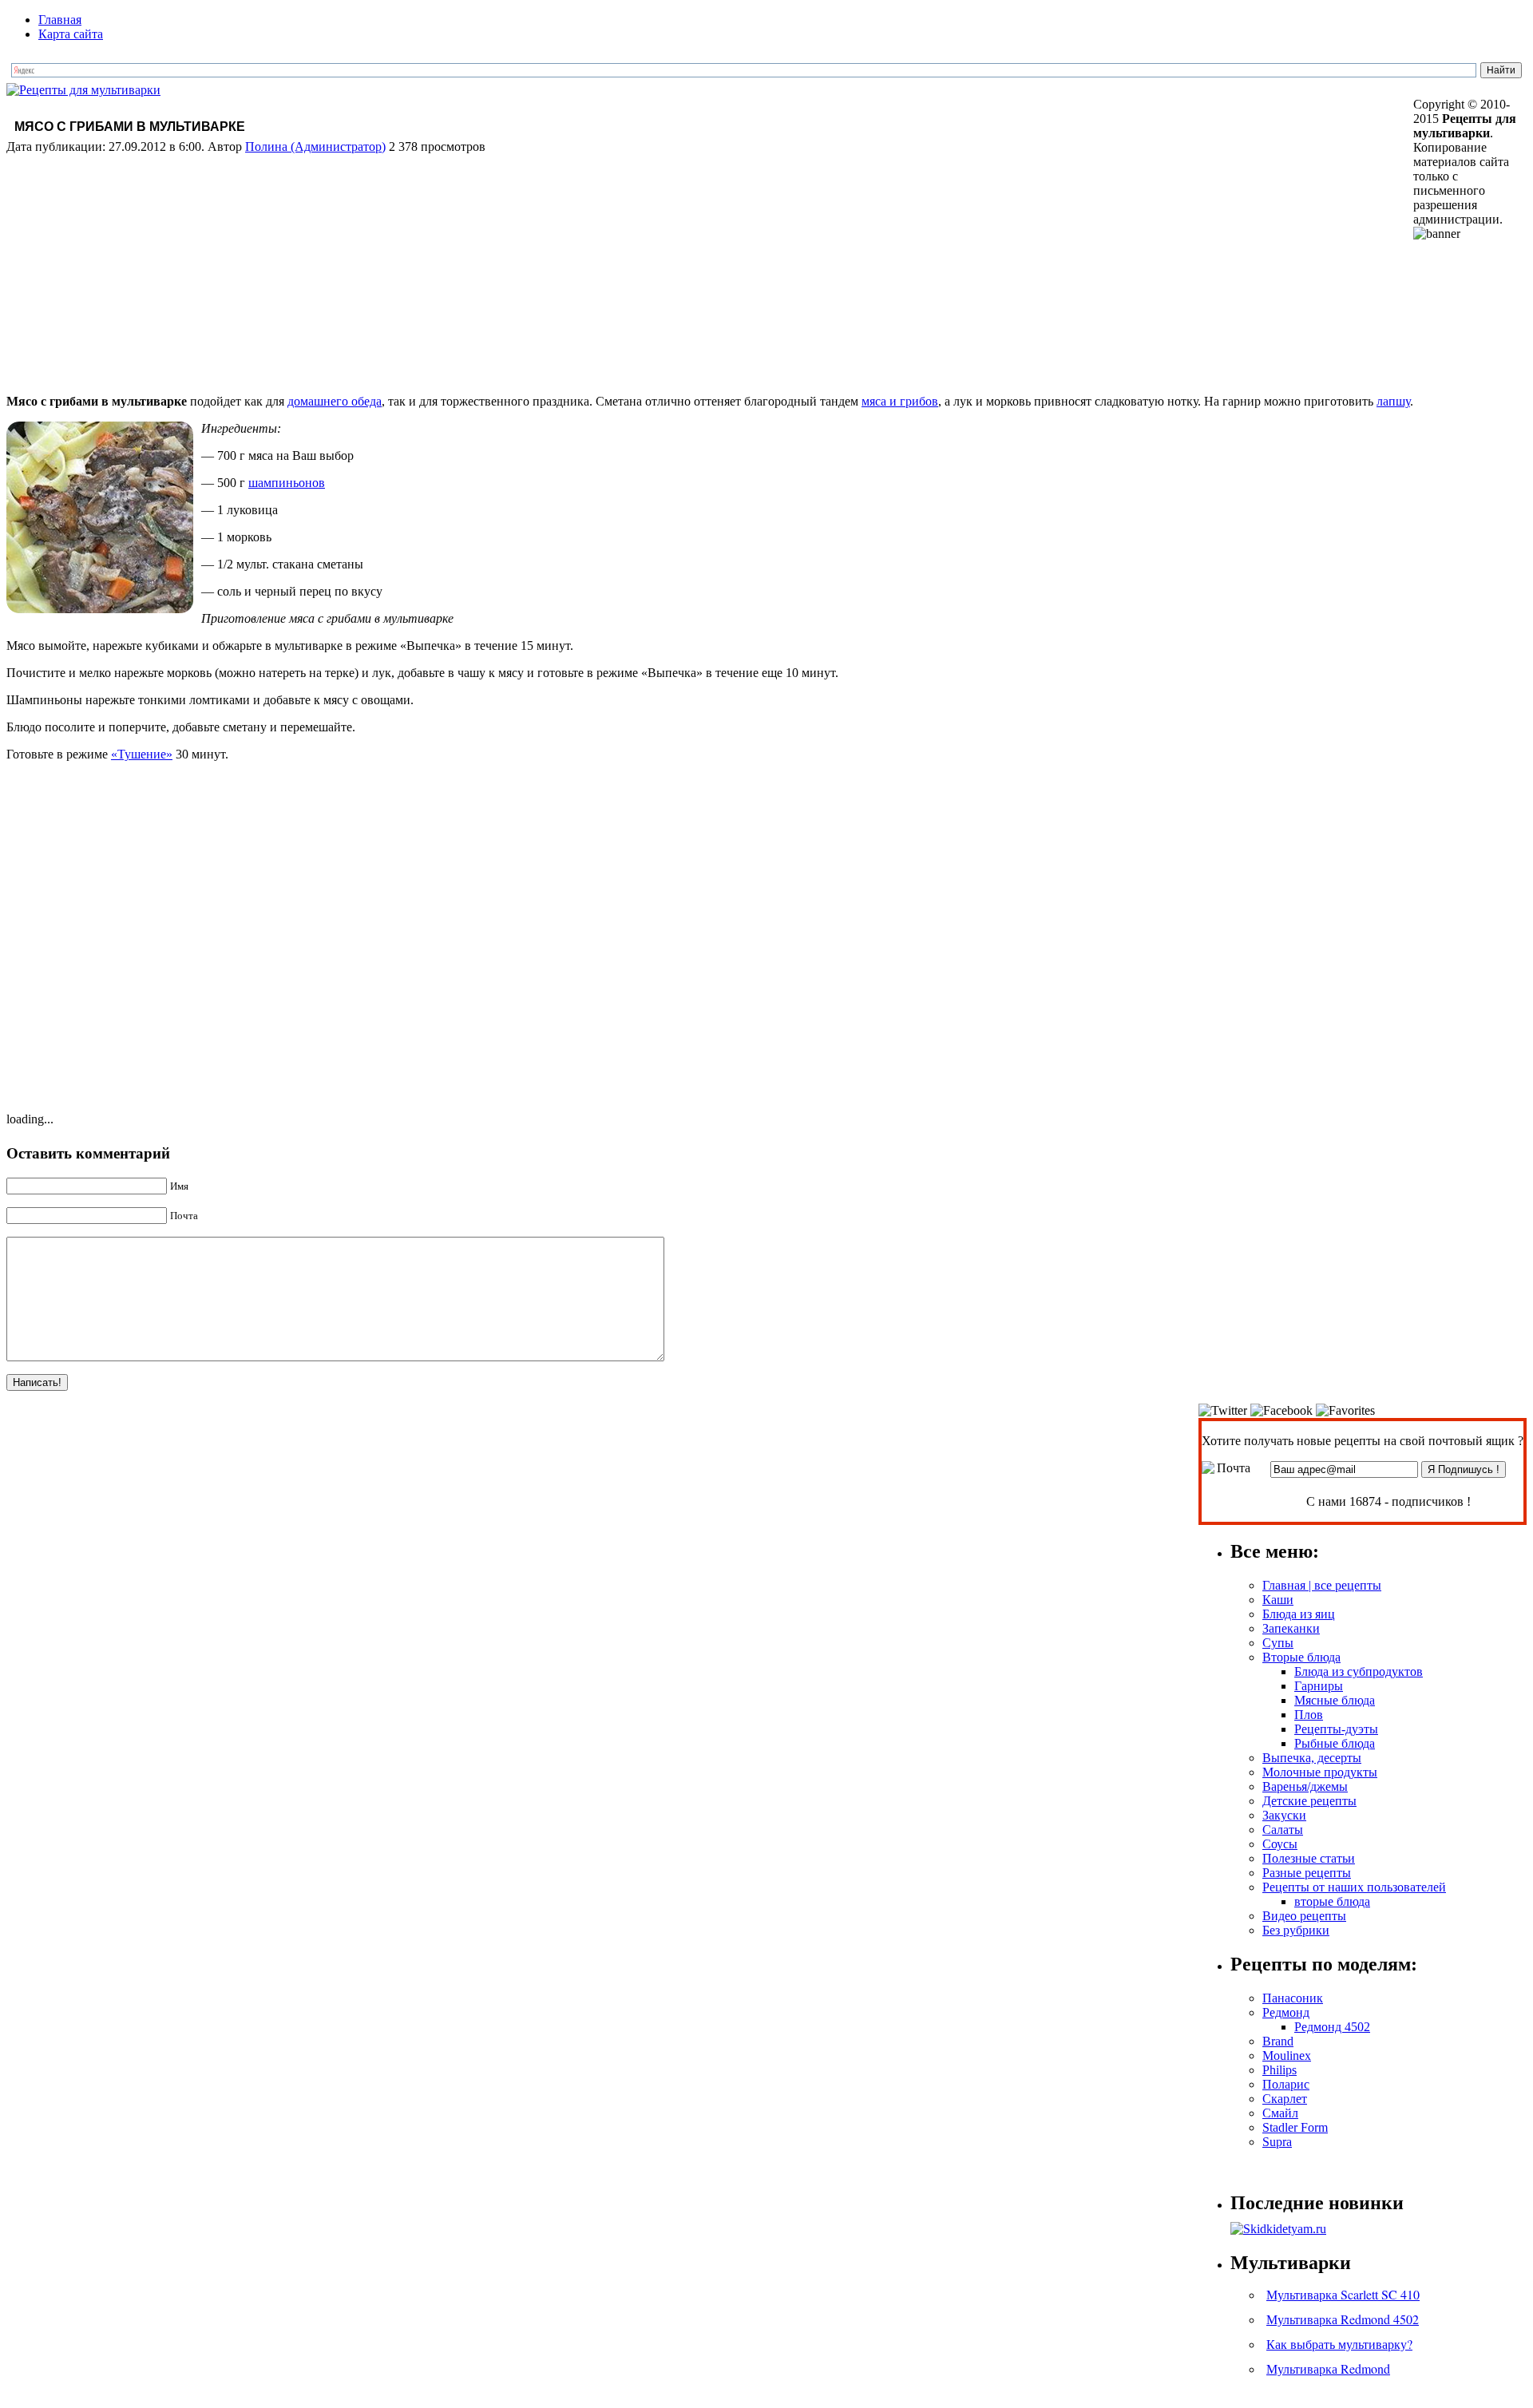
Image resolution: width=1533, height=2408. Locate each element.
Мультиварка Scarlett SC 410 (1343, 2294)
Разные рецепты (1307, 1873)
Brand (1278, 2041)
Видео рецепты (1304, 1916)
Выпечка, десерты (1312, 1758)
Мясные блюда (1335, 1700)
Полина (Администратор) (315, 147)
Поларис (1286, 2084)
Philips (1279, 2070)
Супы (1278, 1643)
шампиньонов (287, 483)
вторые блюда (1332, 1901)
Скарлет (1285, 2099)
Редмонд (1286, 2012)
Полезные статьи (1309, 1858)
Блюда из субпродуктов (1359, 1671)
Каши (1278, 1600)
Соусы (1280, 1844)
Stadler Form (1295, 2127)
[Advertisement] (710, 270)
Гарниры (1319, 1686)
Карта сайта (71, 34)
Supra (1277, 2142)
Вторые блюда (1301, 1657)
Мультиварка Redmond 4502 (1343, 2319)
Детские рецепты (1309, 1801)
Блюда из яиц (1299, 1614)
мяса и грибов (900, 401)
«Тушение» (142, 754)
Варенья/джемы (1305, 1786)
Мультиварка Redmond (1328, 2368)
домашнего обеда (335, 401)
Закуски (1284, 1815)
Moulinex (1287, 2056)
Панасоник (1293, 1998)
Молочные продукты (1320, 1772)
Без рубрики (1296, 1930)
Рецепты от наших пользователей (1354, 1887)
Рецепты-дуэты (1336, 1729)
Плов (1309, 1715)
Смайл (1280, 2113)
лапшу (1393, 401)
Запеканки (1291, 1628)
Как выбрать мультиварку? (1339, 2344)
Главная (60, 20)
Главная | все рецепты (1322, 1585)
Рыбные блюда (1335, 1743)
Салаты (1283, 1830)
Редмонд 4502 (1332, 2027)
